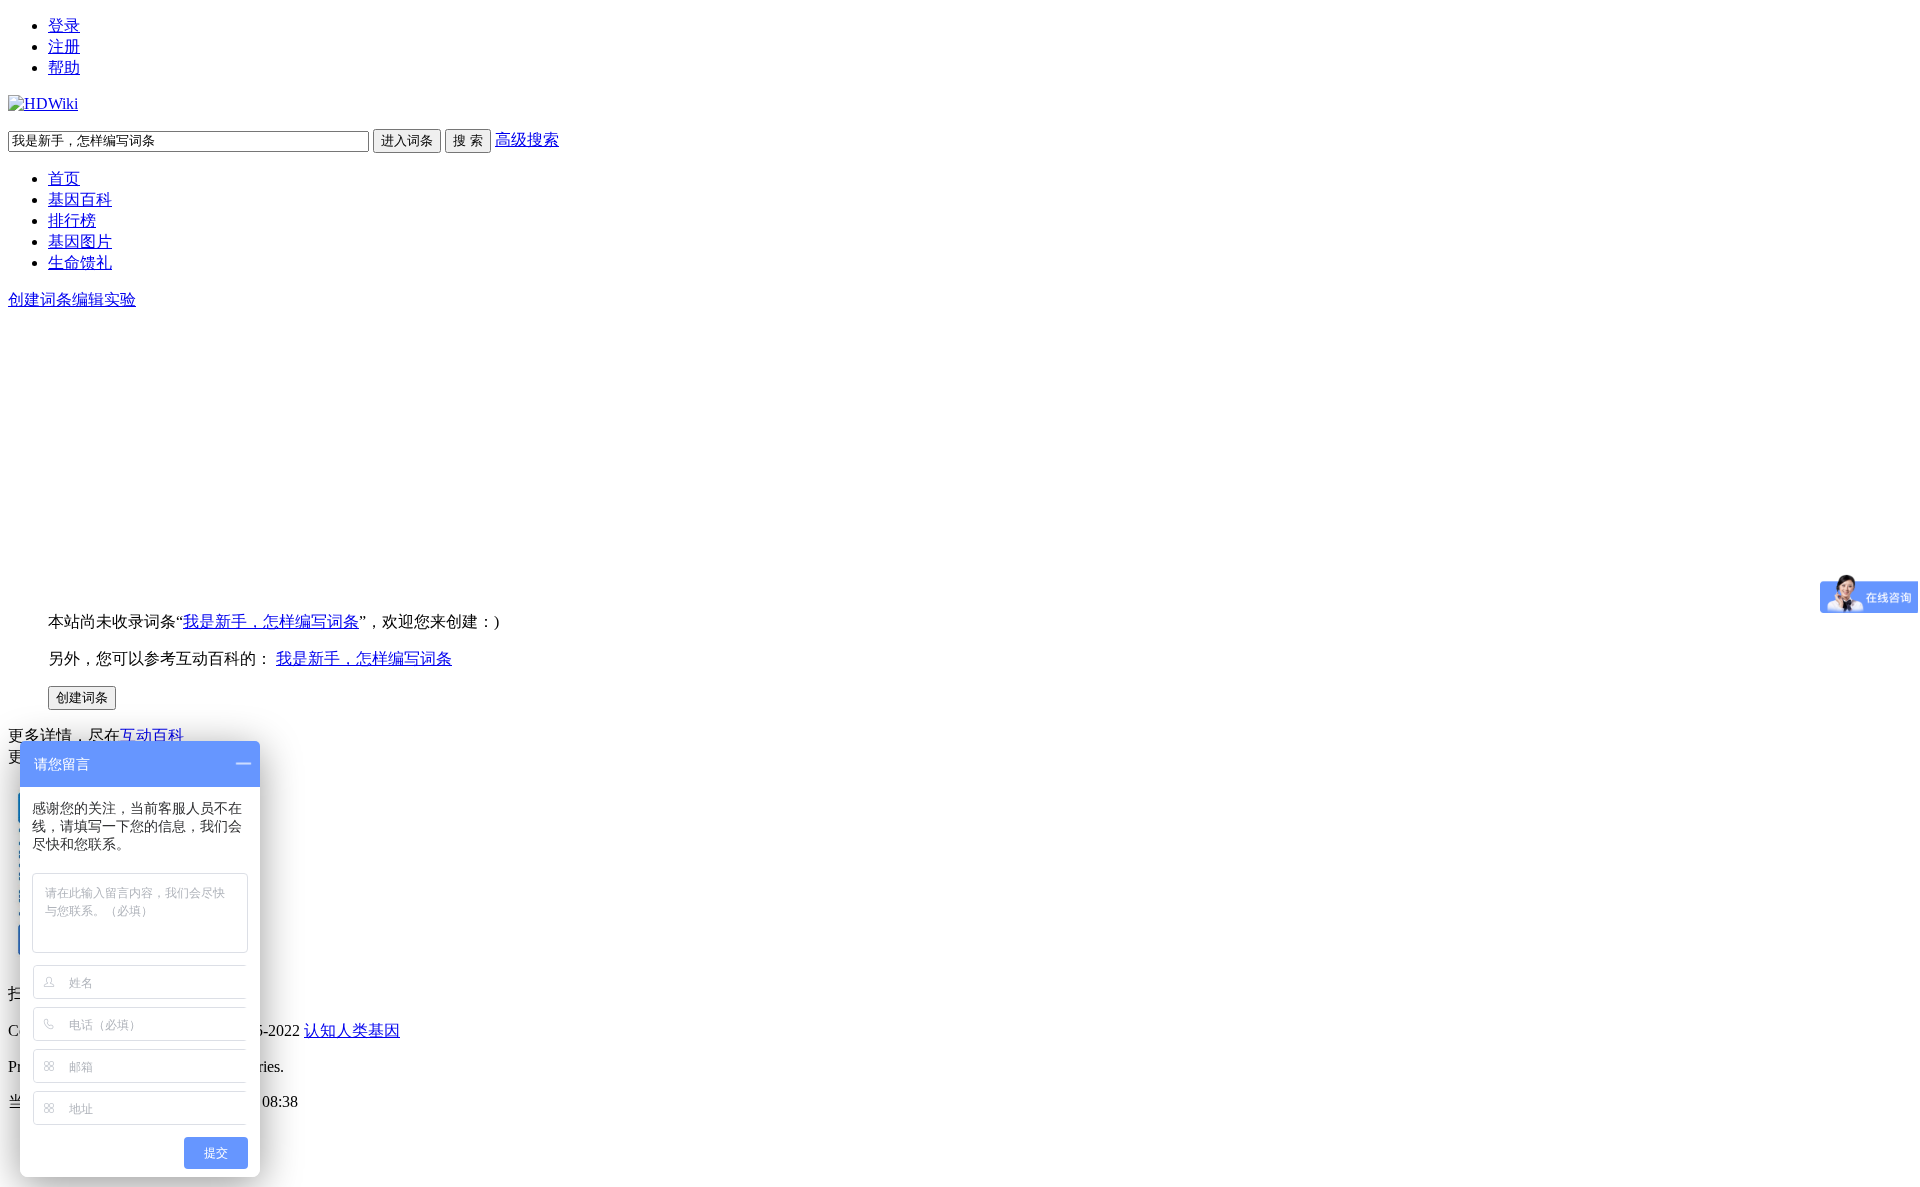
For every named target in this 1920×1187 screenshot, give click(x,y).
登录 (64, 25)
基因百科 (80, 199)
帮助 (64, 67)
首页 (64, 178)
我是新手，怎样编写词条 (271, 621)
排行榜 (72, 220)
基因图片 (80, 241)
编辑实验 (104, 299)
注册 (64, 46)
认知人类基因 (352, 1030)
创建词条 (40, 299)
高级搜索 (527, 139)
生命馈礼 (80, 262)
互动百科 (152, 735)
